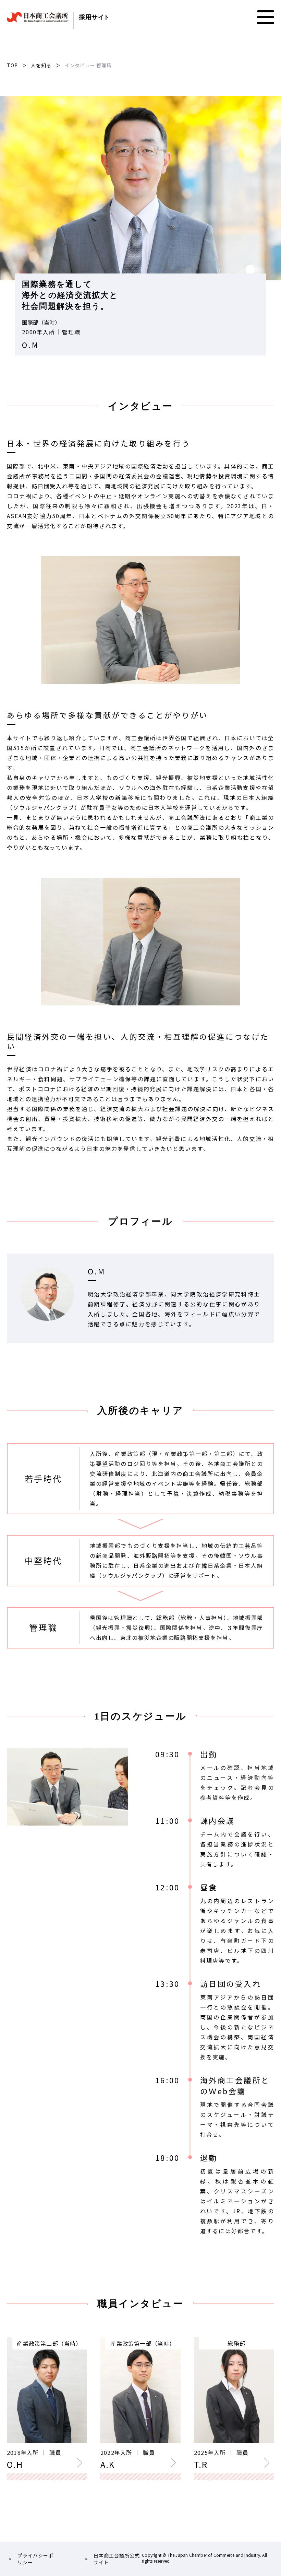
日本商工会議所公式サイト (117, 2559)
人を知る (41, 65)
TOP (12, 65)
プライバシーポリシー (35, 2559)
